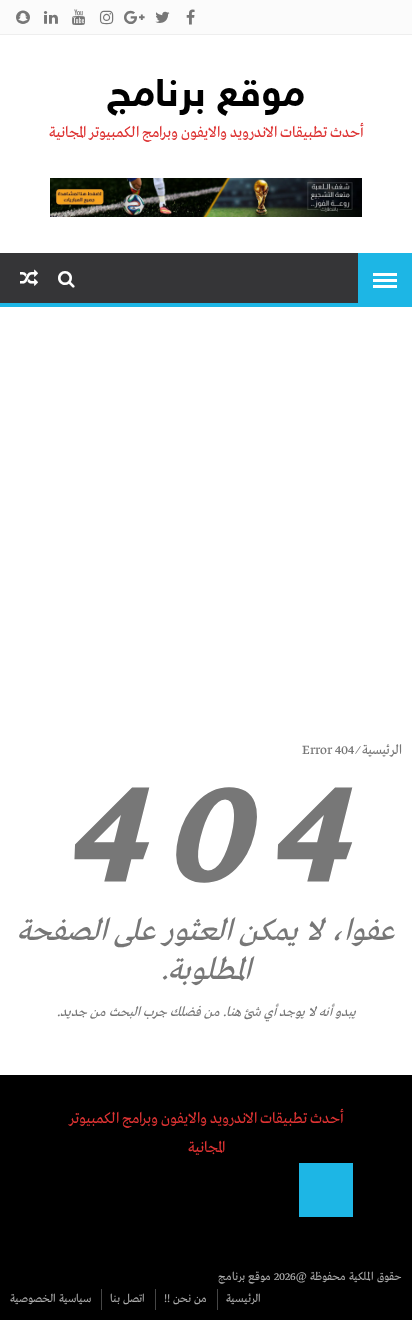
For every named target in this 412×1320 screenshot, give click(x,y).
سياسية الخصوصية (50, 1299)
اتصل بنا (127, 1299)
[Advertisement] (206, 532)
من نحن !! (185, 1299)
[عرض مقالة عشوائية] (29, 279)
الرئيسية (382, 750)
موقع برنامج (206, 97)
